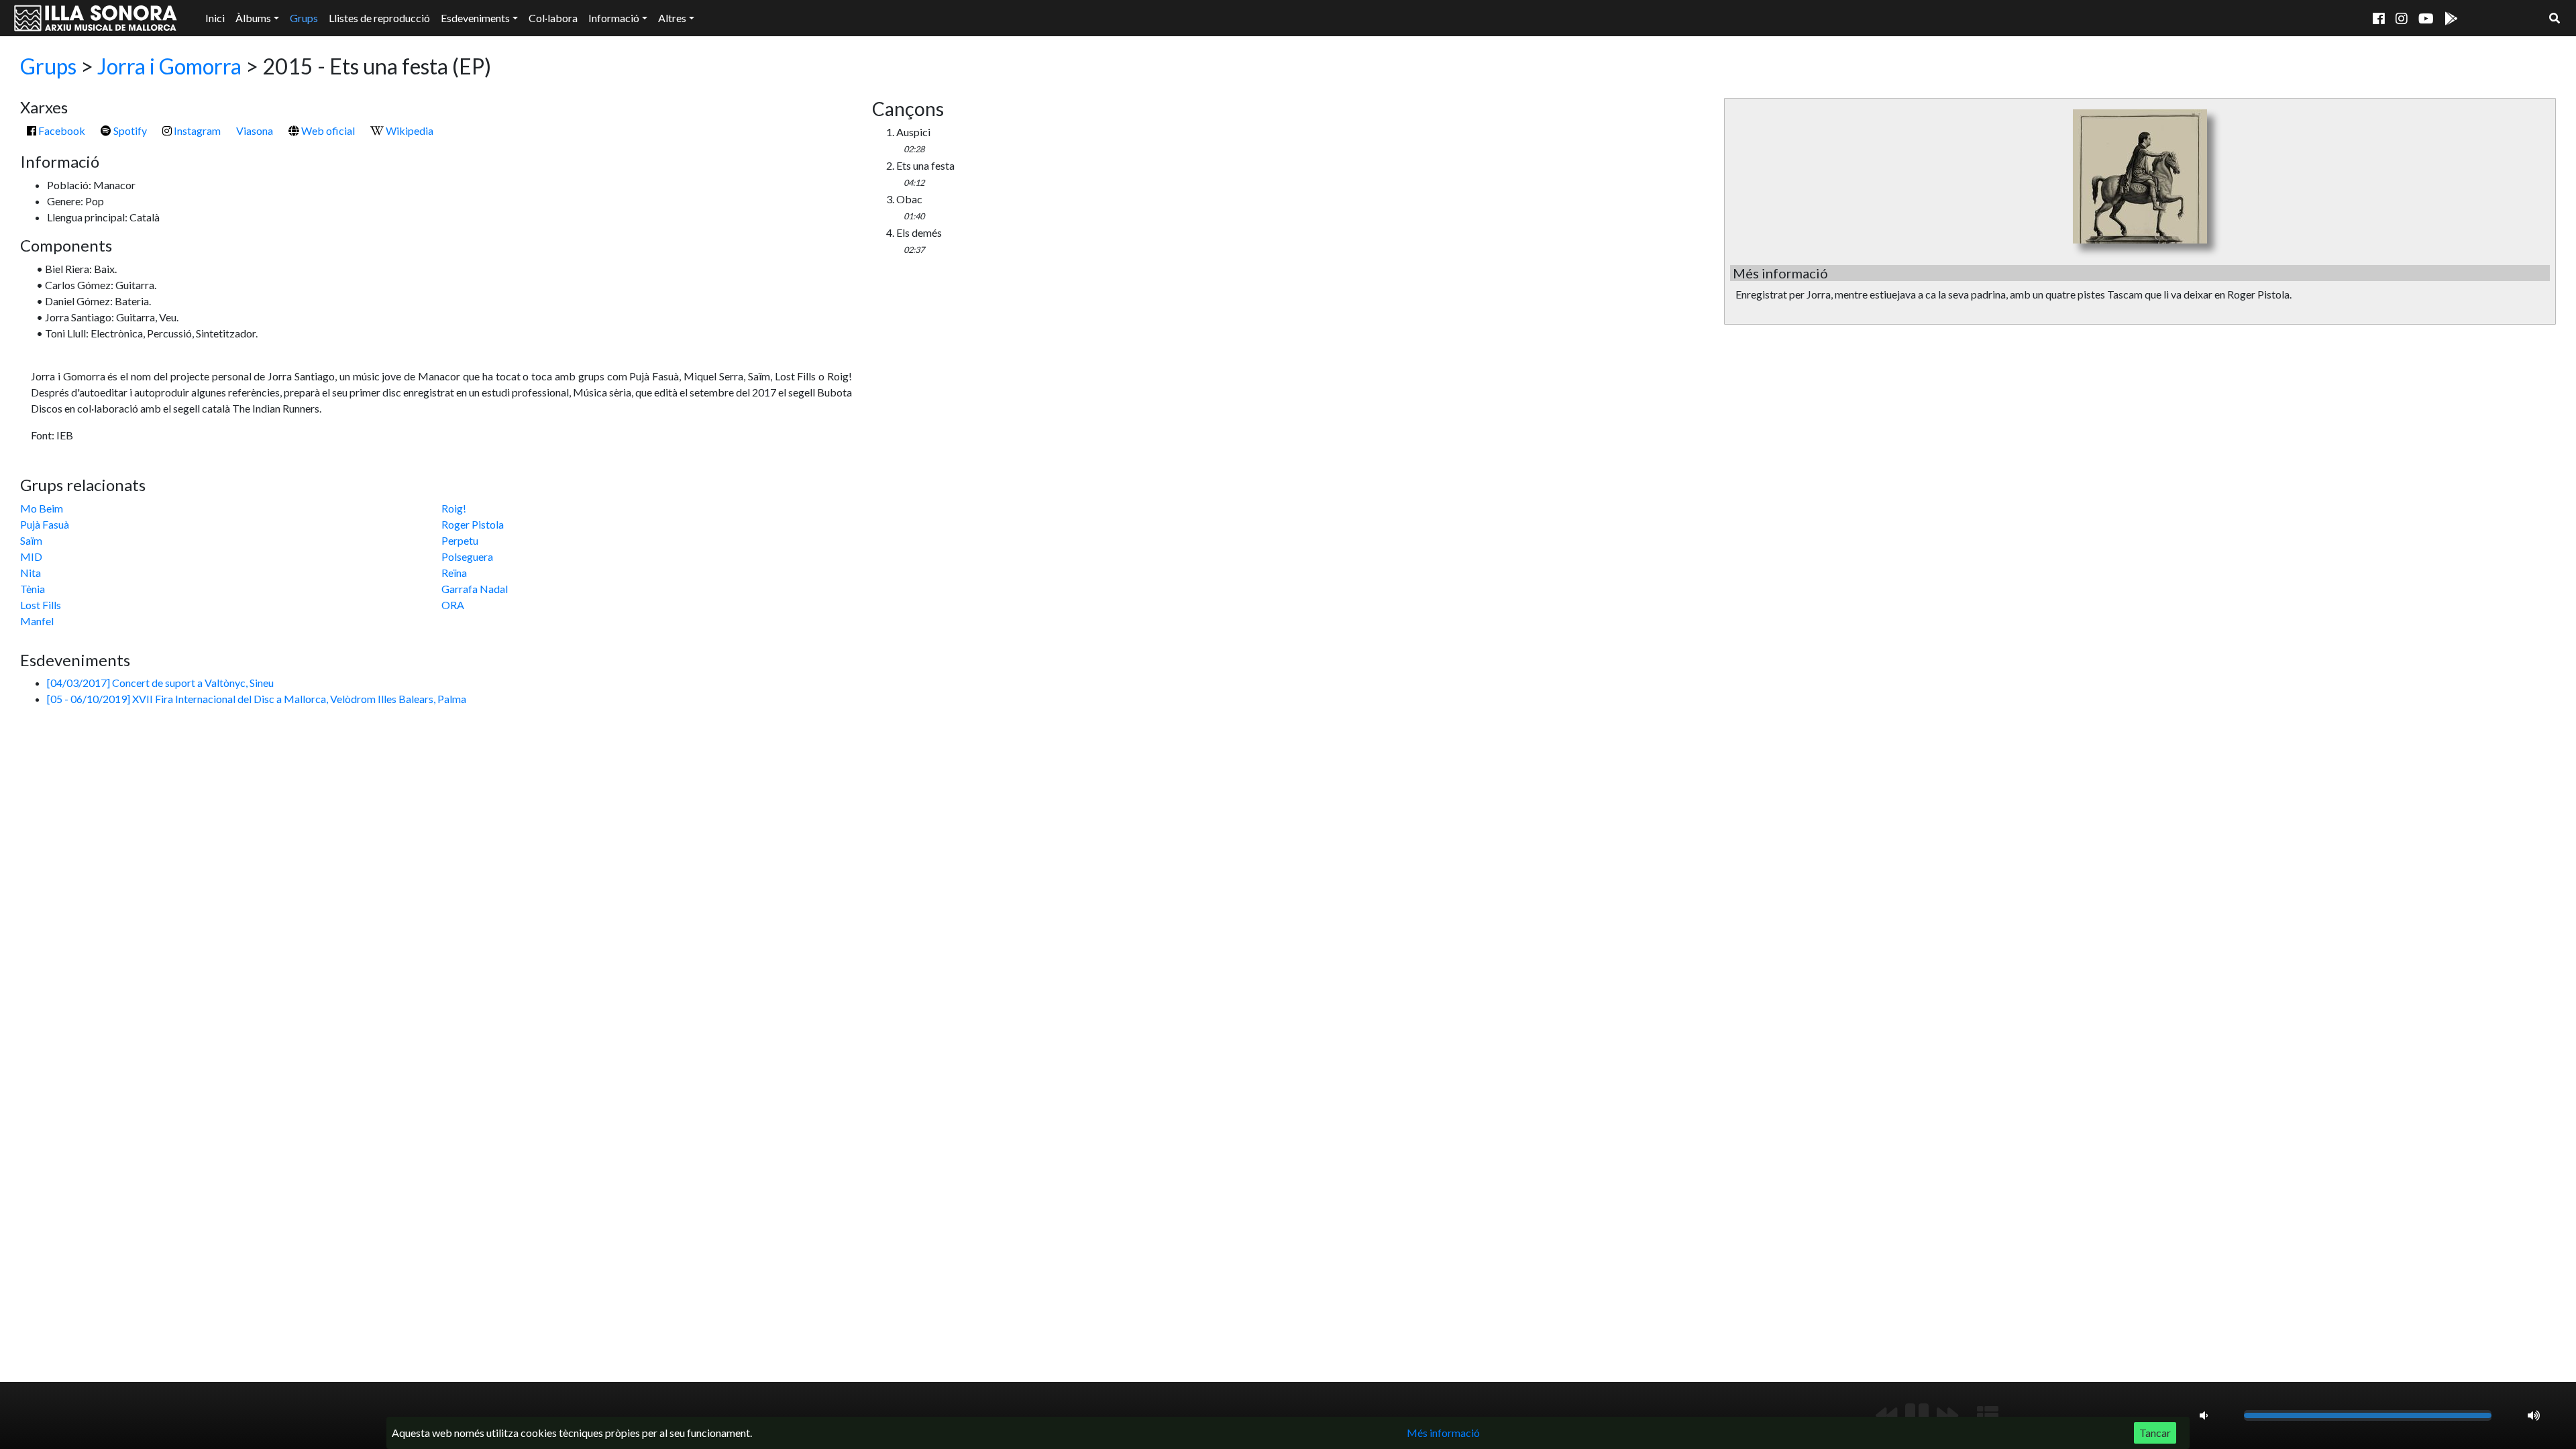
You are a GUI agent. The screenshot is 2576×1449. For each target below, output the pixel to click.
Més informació (1443, 1433)
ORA (453, 605)
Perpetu (460, 540)
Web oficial (327, 130)
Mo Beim (42, 508)
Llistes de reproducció (379, 18)
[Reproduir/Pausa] (1917, 1415)
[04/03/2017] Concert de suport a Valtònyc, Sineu (160, 683)
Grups (304, 18)
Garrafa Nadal (475, 589)
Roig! (454, 508)
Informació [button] (614, 18)
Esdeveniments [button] (475, 18)
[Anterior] (1886, 1415)
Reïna (454, 573)
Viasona (255, 130)
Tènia (33, 589)
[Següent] (1947, 1415)
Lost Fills (41, 605)
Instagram (196, 130)
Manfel (37, 621)
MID (31, 556)
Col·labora (553, 18)
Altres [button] (672, 18)
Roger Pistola (473, 524)
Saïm (31, 540)
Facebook (61, 130)
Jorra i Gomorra (169, 66)
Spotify (129, 130)
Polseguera (467, 556)
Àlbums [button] (253, 18)
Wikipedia (409, 130)
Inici (215, 18)
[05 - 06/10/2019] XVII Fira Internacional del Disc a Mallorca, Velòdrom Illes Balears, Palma (257, 699)
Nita (31, 573)
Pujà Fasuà (45, 524)
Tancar (2155, 1433)
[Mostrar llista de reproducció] (1988, 1415)
